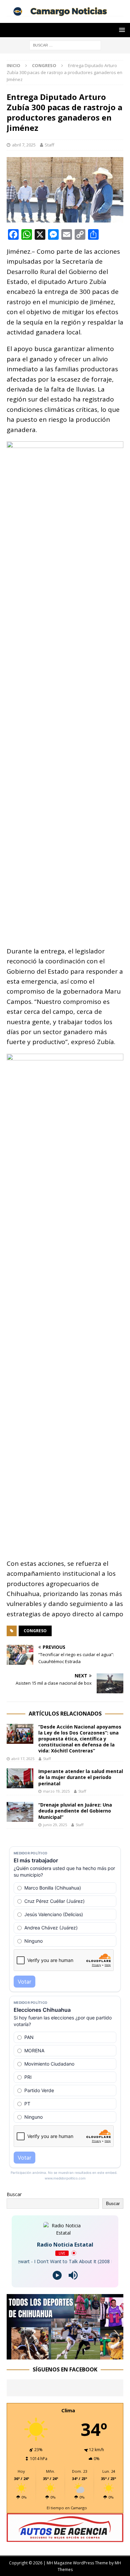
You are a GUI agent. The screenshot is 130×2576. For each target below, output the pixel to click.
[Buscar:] (65, 45)
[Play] (57, 2275)
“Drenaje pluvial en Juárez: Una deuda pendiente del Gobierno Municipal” (75, 1811)
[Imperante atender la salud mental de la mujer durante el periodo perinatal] (20, 1778)
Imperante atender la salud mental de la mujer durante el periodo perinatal (81, 1777)
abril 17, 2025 (23, 1759)
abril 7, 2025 (24, 145)
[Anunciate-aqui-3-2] (65, 2538)
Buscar (14, 2194)
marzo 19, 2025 (56, 1791)
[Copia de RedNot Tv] (65, 2355)
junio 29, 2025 (55, 1825)
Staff (49, 145)
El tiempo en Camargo (67, 2508)
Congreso (35, 1631)
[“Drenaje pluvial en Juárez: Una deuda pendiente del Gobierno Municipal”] (20, 1812)
